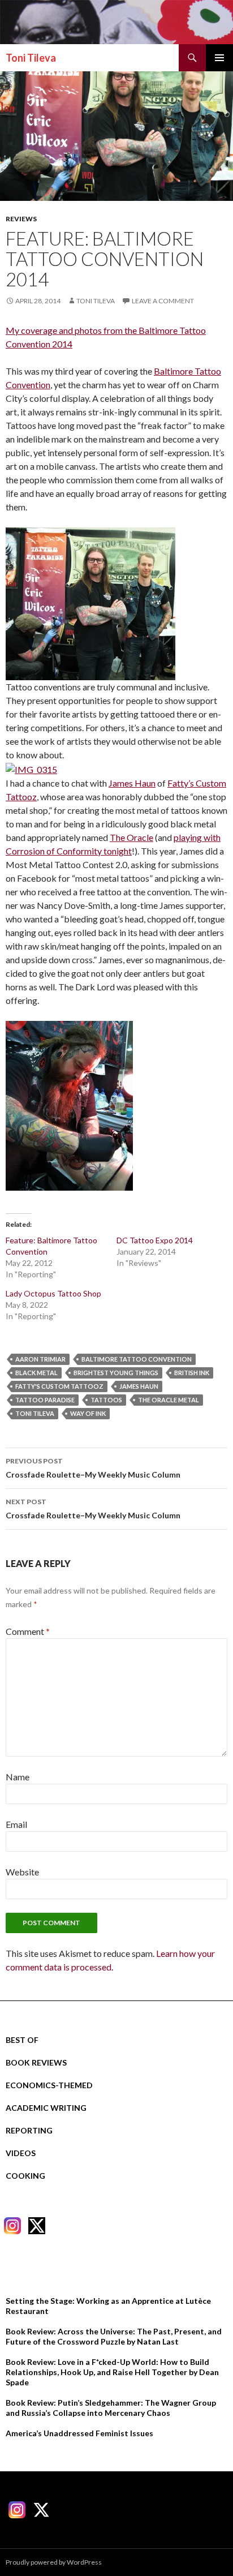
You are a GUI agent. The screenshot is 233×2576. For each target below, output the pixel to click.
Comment (28, 1631)
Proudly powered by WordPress (54, 2562)
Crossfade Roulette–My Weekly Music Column (93, 1468)
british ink (192, 1373)
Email (16, 1824)
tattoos (106, 1400)
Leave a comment (163, 301)
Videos (21, 2153)
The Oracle (131, 837)
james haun (139, 1386)
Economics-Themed (49, 2085)
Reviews (21, 219)
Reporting (29, 2130)
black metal (36, 1373)
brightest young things (116, 1373)
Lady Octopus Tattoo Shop (53, 1293)
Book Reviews (36, 2062)
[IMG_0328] (69, 1104)
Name (18, 1777)
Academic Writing (46, 2108)
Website (22, 1872)
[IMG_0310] (90, 602)
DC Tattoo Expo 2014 (155, 1240)
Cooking (25, 2176)
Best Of (22, 2040)
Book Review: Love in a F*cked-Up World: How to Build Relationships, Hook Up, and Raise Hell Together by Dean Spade (112, 2372)
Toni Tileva (31, 58)
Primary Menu (219, 58)
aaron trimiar (40, 1359)
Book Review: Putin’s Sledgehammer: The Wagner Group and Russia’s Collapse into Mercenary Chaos (111, 2408)
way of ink (88, 1413)
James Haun (132, 783)
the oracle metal (169, 1400)
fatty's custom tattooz (59, 1386)
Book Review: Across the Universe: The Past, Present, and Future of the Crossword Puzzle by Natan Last (114, 2336)
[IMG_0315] (31, 768)
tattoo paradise (45, 1400)
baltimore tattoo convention (137, 1359)
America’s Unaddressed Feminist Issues (79, 2433)
